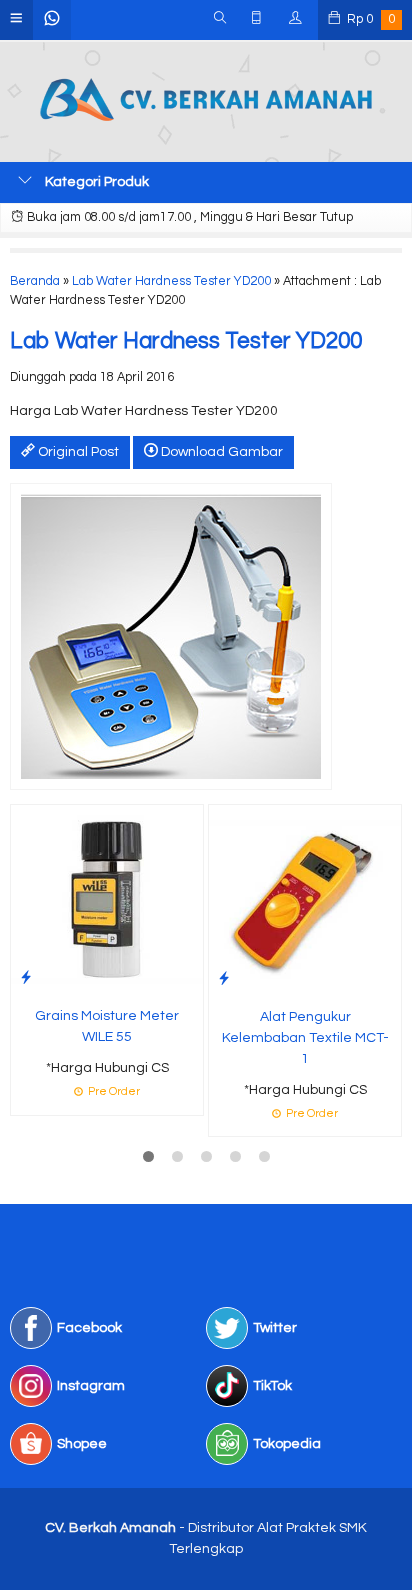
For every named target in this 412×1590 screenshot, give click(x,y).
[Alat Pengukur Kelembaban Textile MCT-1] (305, 900)
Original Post (77, 452)
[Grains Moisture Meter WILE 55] (107, 900)
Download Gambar (220, 452)
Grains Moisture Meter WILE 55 (107, 1026)
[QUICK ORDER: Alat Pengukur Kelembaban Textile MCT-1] (224, 978)
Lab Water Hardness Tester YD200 (171, 281)
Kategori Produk (95, 182)
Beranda (35, 281)
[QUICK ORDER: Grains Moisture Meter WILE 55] (26, 977)
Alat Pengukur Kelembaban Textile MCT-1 (305, 1038)
